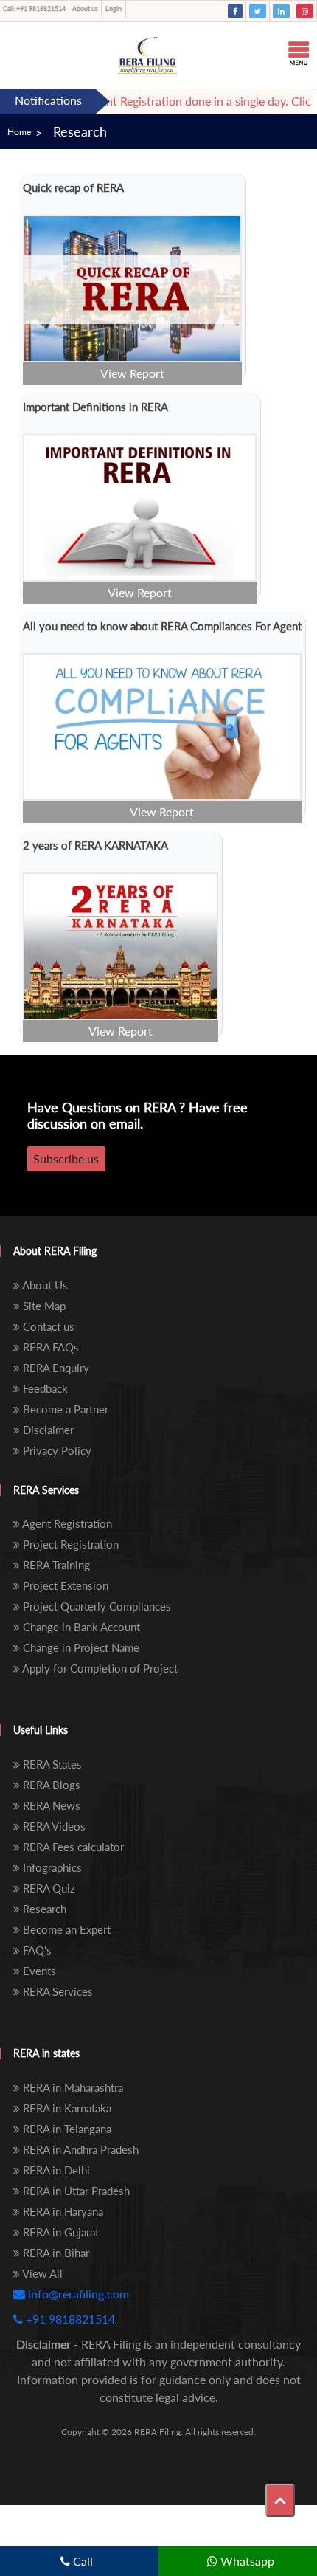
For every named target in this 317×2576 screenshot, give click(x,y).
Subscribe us (66, 1158)
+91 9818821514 (34, 8)
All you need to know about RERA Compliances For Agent (162, 626)
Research (80, 131)
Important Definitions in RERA (95, 407)
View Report (132, 373)
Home (19, 132)
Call (81, 2561)
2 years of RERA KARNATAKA (95, 845)
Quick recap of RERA (73, 187)
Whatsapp (246, 2561)
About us (85, 8)
